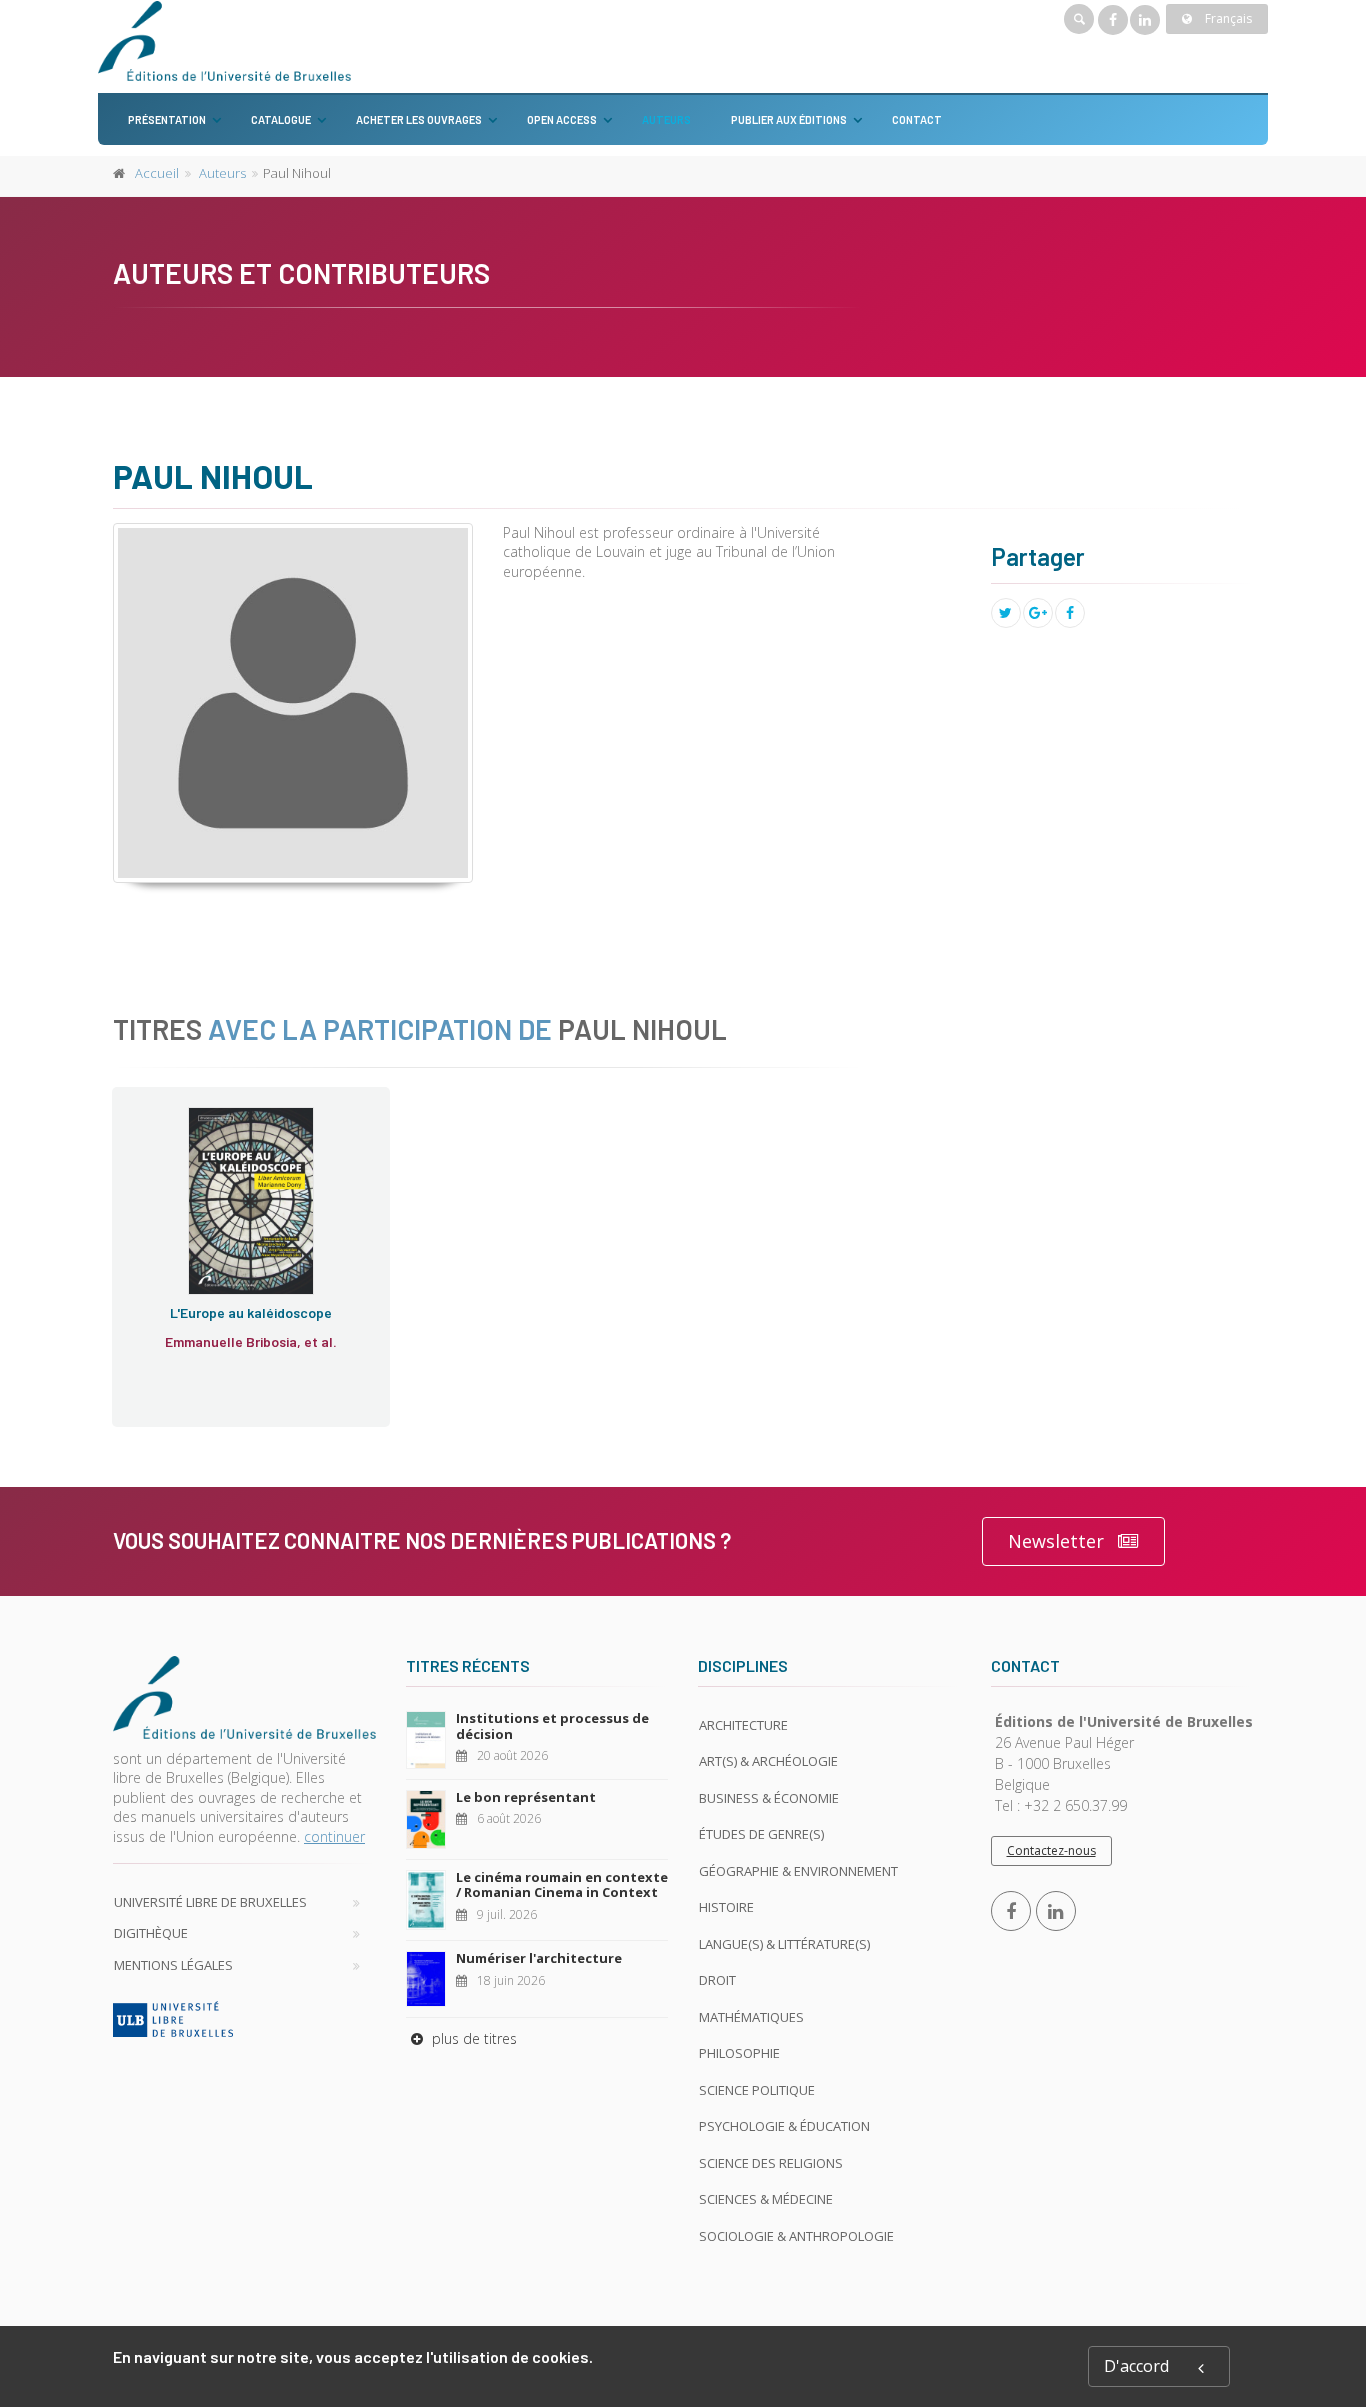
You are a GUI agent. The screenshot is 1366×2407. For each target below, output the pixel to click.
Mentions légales (173, 1965)
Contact (917, 119)
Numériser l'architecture (539, 1958)
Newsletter (1056, 1541)
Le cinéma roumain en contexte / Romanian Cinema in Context (562, 1885)
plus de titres (472, 2038)
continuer (334, 1836)
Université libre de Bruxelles (210, 1902)
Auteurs (666, 119)
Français (1227, 18)
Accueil (157, 173)
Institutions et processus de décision (552, 1726)
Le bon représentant (526, 1797)
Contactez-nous (1051, 1850)
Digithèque (151, 1933)
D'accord (1136, 2366)
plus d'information (238, 1236)
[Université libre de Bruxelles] (244, 2019)
